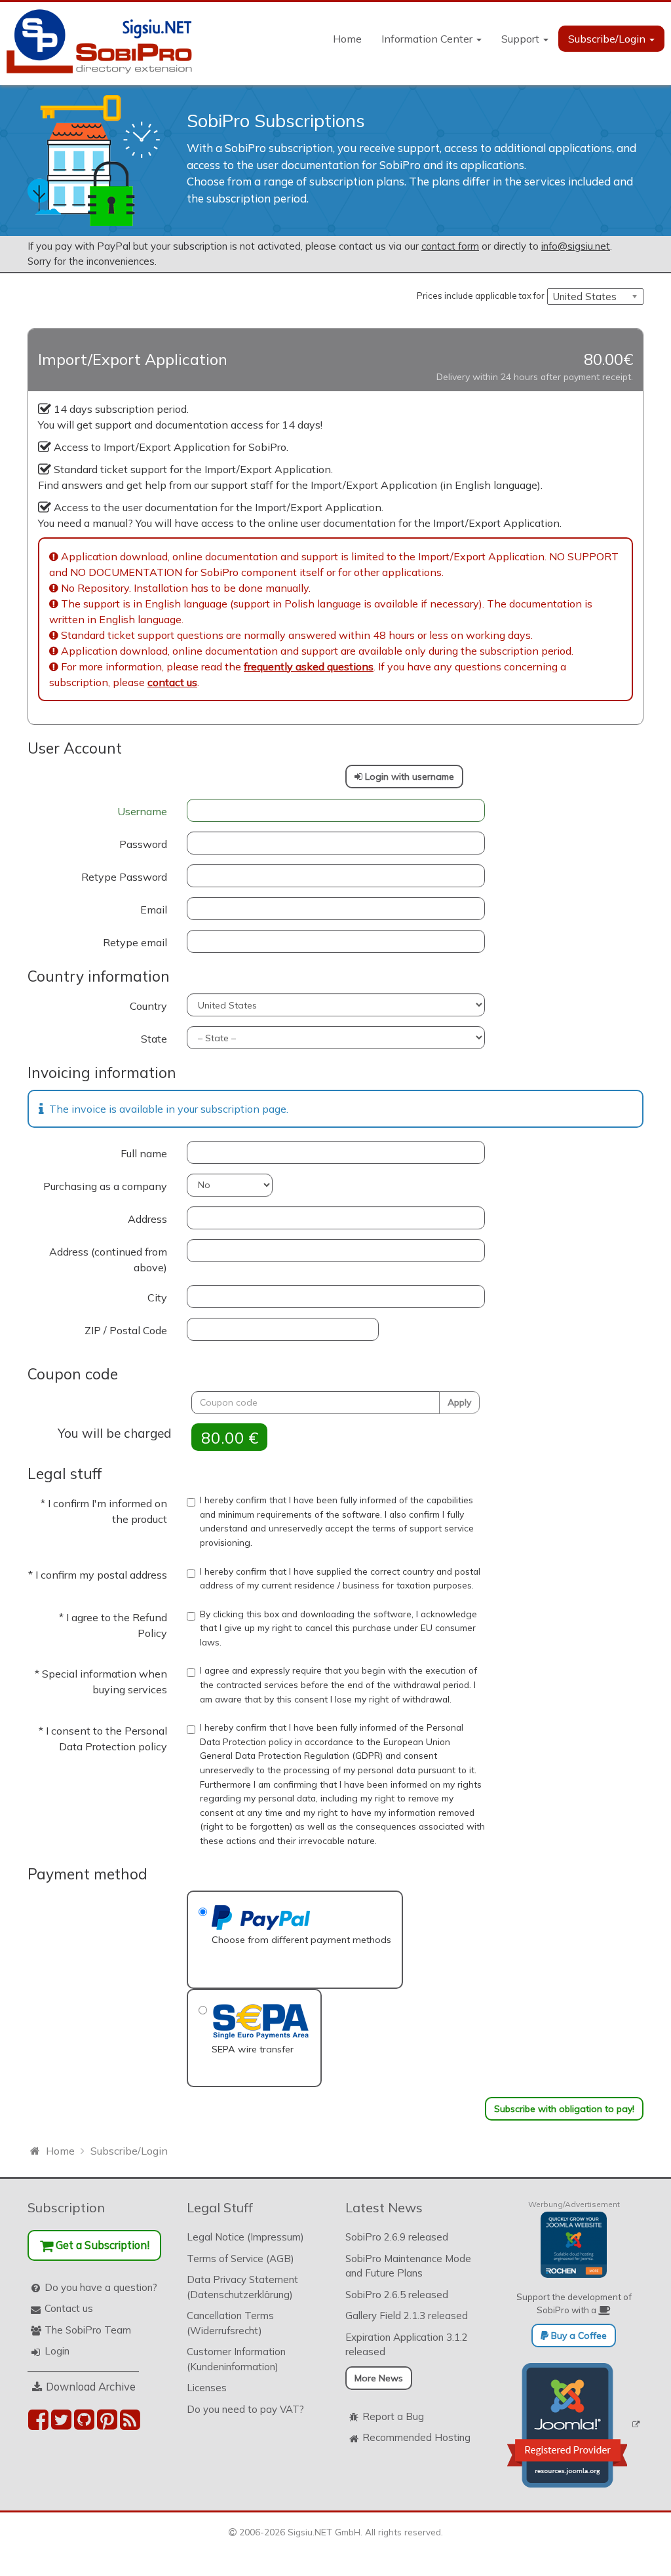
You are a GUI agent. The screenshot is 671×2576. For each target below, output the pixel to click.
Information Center (428, 39)
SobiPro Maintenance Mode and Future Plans (408, 2266)
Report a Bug (393, 2416)
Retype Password (124, 877)
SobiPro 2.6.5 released (397, 2295)
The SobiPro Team (88, 2330)
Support (522, 39)
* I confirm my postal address (98, 1575)
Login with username (408, 777)
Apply (459, 1402)
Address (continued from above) (108, 1259)
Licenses (207, 2388)
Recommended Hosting (416, 2437)
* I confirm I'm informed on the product (104, 1511)
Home (347, 39)
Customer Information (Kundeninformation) (236, 2359)
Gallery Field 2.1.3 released (407, 2316)
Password (143, 844)
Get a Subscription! (101, 2245)
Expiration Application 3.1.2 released (407, 2345)
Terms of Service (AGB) (240, 2259)
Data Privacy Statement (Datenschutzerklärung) (242, 2287)
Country (148, 1006)
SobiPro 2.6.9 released (397, 2237)
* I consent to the (103, 1739)
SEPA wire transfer (253, 2049)
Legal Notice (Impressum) (245, 2237)
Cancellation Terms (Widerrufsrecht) (230, 2323)
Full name (144, 1153)
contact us (172, 682)
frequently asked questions (309, 666)
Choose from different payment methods (301, 1940)
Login (57, 2351)
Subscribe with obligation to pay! (564, 2109)
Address (147, 1219)
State (154, 1039)
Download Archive (91, 2386)
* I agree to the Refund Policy (113, 1625)
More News (379, 2378)
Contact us (69, 2308)
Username (142, 811)
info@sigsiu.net (576, 246)
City (157, 1298)
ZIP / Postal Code (126, 1330)
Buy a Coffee (578, 2336)
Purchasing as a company (105, 1186)
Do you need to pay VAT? (245, 2409)
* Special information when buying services (101, 1682)
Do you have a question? (101, 2287)
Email (154, 910)
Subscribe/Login (608, 39)
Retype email (135, 942)
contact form (450, 246)
